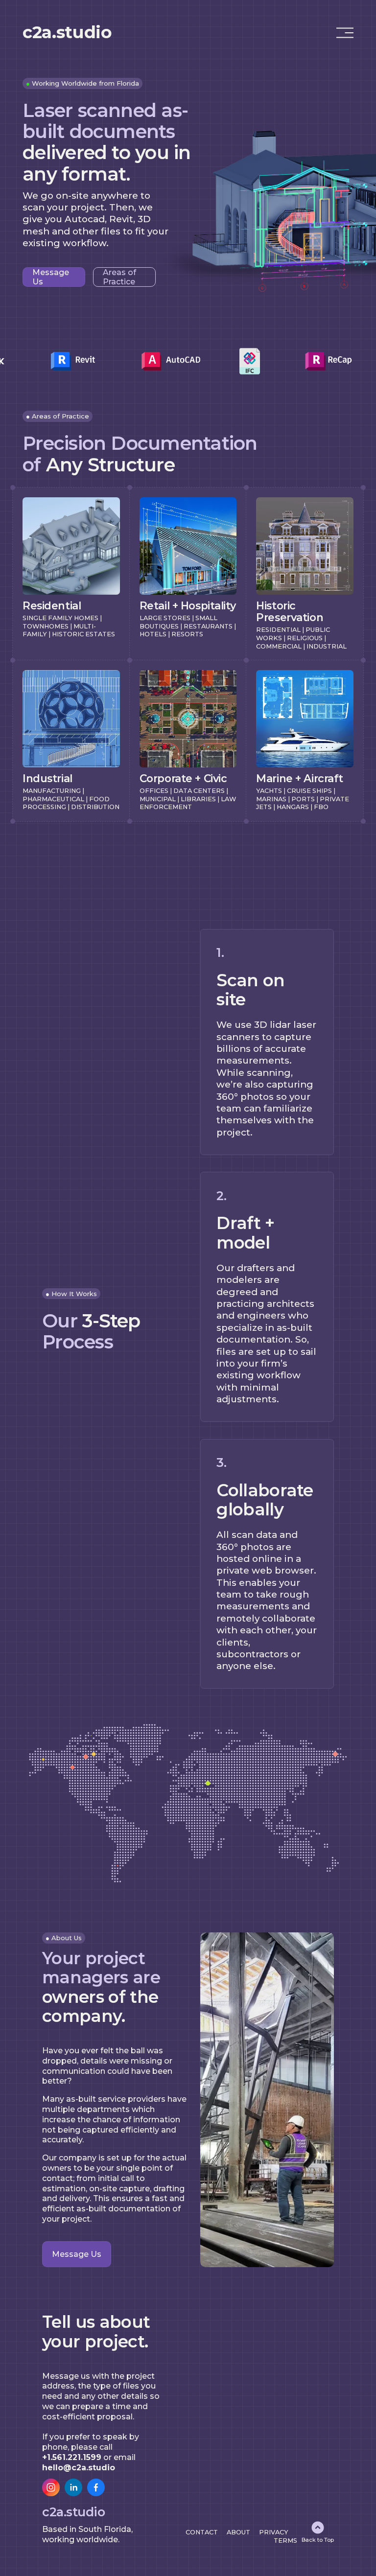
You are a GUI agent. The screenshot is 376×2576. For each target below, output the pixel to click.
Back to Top (318, 2540)
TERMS (285, 2541)
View (31, 500)
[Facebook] (96, 2487)
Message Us (51, 277)
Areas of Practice (119, 277)
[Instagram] (51, 2487)
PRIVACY (274, 2532)
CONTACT (202, 2532)
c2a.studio (67, 32)
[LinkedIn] (73, 2487)
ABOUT (238, 2532)
